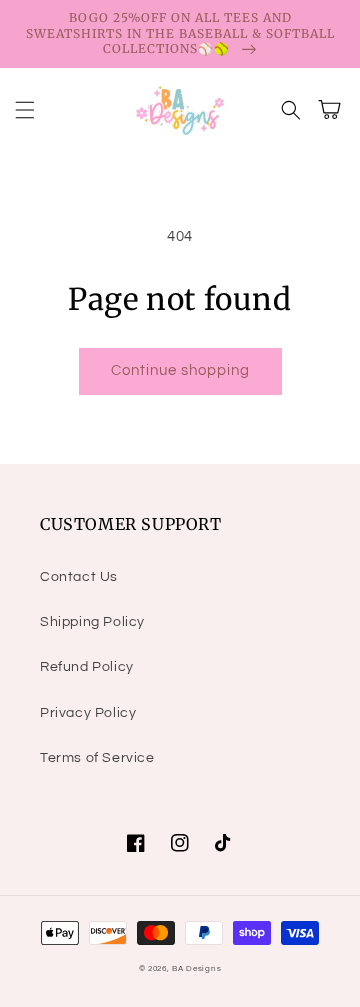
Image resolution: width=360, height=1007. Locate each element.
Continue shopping (180, 370)
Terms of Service (97, 758)
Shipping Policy (92, 622)
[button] (25, 110)
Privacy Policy (88, 713)
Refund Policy (87, 667)
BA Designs (196, 968)
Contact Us (79, 577)
